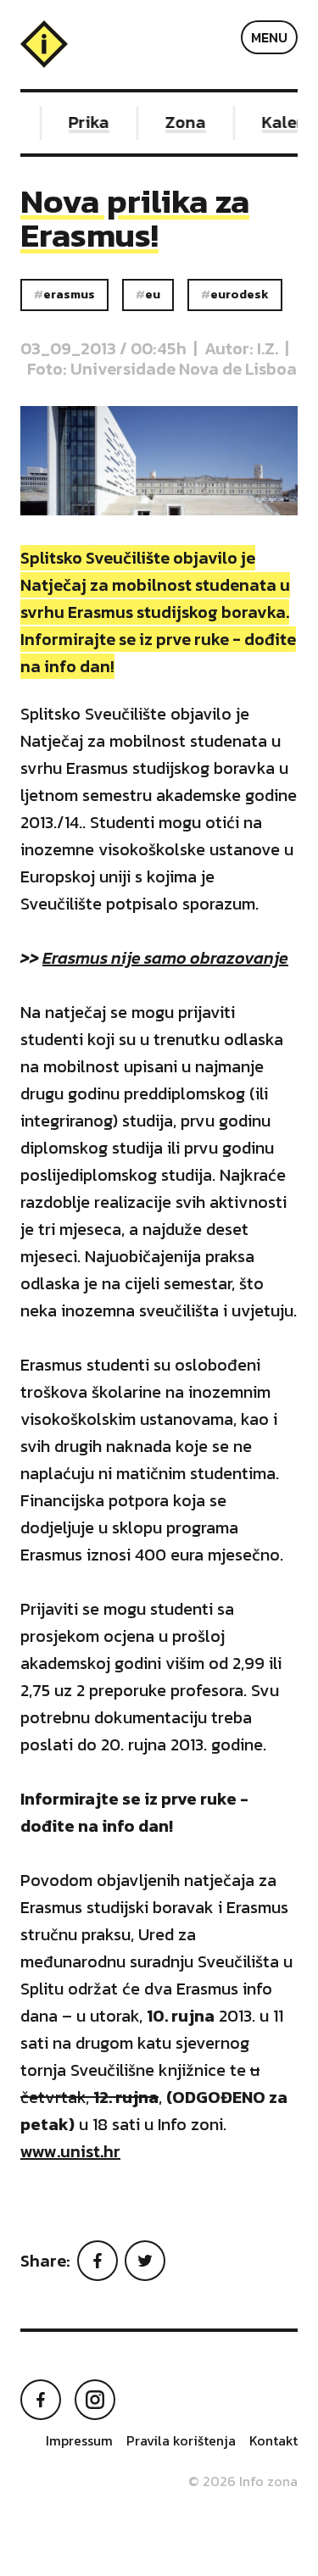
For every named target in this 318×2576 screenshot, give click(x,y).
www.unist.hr (70, 2151)
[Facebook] (98, 2261)
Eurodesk (240, 294)
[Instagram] (95, 2400)
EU (153, 294)
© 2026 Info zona (243, 2481)
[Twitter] (145, 2261)
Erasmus (69, 294)
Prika (82, 122)
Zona (179, 122)
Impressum (79, 2440)
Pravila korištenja (181, 2440)
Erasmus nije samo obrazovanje (165, 958)
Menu (269, 37)
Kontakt (273, 2440)
